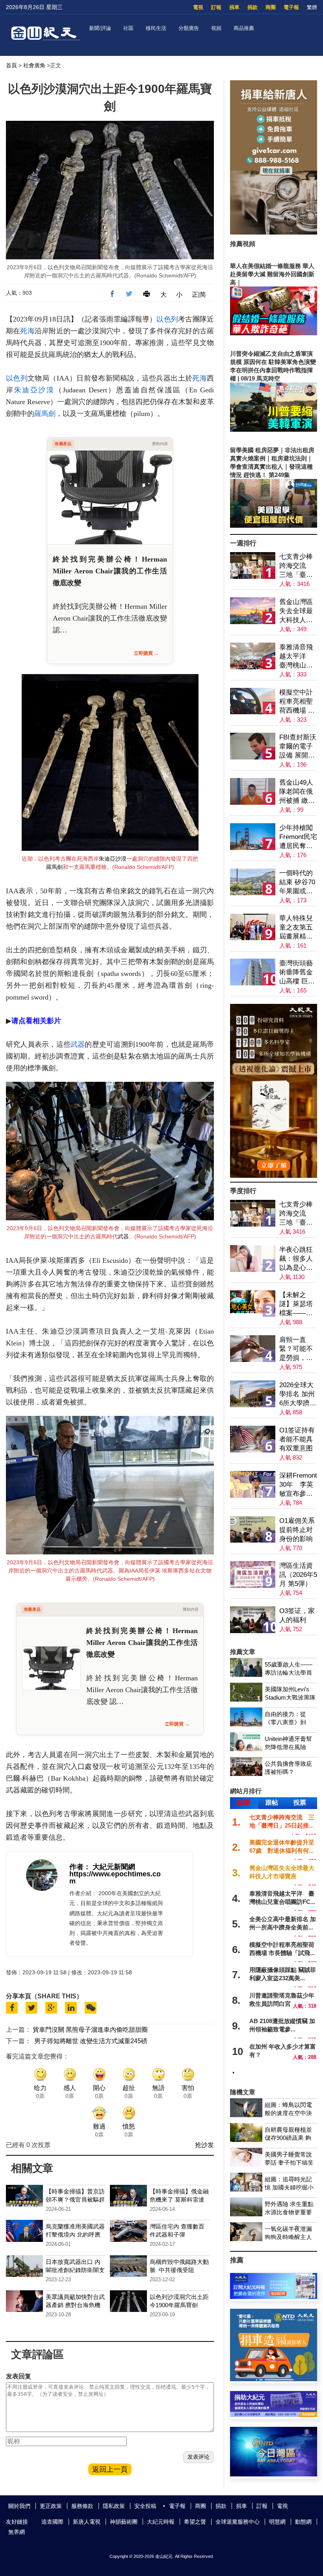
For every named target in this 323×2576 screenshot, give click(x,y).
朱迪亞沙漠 (34, 390)
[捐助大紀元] (274, 2415)
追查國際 (52, 2522)
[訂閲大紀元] (274, 2297)
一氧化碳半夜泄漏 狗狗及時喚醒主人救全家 (288, 2237)
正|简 (199, 295)
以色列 (167, 319)
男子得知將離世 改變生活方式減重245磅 (91, 2041)
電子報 (291, 7)
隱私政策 (114, 2506)
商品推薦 (244, 28)
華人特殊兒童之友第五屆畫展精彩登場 (296, 928)
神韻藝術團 (124, 2522)
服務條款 (82, 2506)
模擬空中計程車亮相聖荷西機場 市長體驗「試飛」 (297, 702)
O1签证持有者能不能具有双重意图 (297, 1439)
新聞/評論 (100, 28)
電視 (198, 7)
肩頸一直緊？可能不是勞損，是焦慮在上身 (296, 1349)
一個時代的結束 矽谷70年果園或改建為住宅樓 (297, 882)
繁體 (312, 7)
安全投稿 (145, 2506)
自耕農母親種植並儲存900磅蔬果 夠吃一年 (288, 2138)
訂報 (216, 7)
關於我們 (19, 2506)
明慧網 (277, 2522)
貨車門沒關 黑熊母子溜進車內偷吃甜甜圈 (90, 2030)
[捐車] (274, 2379)
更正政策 (51, 2506)
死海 (27, 331)
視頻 (216, 28)
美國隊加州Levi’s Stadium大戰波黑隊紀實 (290, 1697)
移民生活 (156, 28)
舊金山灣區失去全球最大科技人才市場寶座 (296, 611)
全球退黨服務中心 (238, 2522)
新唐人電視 (87, 2522)
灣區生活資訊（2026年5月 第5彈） (298, 1575)
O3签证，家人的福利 (297, 1615)
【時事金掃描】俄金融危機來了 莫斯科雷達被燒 (179, 2200)
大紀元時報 (161, 2522)
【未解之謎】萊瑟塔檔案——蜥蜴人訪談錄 (296, 1304)
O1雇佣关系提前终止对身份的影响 (297, 1530)
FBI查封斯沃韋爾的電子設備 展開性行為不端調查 (298, 747)
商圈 (271, 7)
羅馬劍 (45, 414)
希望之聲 (195, 2522)
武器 (78, 1044)
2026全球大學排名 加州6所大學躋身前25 (298, 1394)
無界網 (17, 2532)
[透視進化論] (274, 1176)
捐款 (252, 7)
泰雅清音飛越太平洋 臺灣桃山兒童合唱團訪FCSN (296, 657)
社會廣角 (34, 65)
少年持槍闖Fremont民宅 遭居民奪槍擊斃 (298, 837)
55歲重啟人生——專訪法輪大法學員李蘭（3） (289, 1673)
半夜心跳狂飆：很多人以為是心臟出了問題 (296, 1259)
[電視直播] (274, 2474)
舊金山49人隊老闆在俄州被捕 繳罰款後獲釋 (297, 792)
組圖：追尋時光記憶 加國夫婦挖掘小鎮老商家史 (289, 2187)
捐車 (234, 7)
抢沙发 (204, 2145)
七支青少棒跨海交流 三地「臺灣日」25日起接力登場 (296, 566)
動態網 (303, 2522)
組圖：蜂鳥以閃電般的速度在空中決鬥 (288, 2113)
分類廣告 (189, 28)
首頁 (11, 65)
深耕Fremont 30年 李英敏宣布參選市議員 (298, 1485)
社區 (128, 28)
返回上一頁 (110, 2469)
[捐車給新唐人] (274, 232)
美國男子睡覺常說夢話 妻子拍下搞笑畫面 (289, 2163)
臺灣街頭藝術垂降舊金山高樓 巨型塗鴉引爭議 (297, 973)
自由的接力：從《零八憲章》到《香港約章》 (285, 1722)
